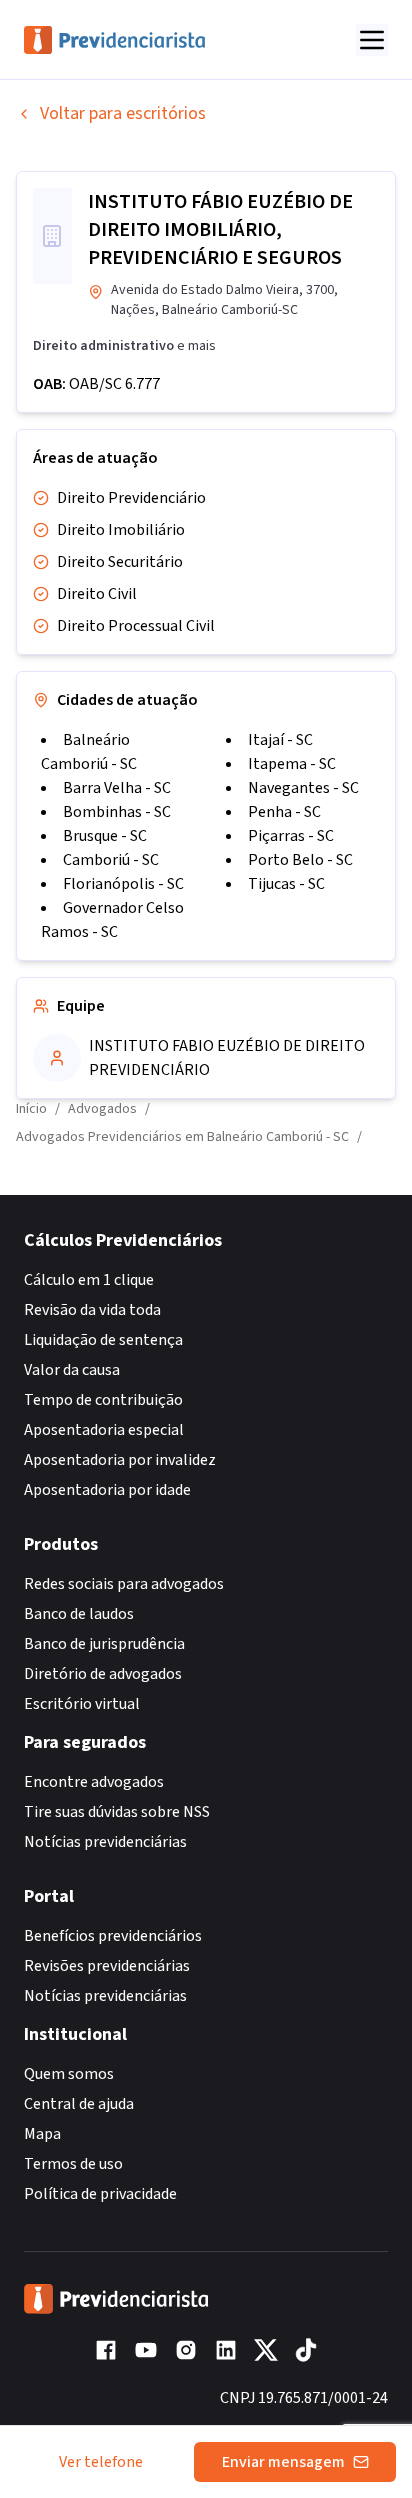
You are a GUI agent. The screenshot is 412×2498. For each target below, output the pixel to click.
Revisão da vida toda (92, 1310)
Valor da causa (72, 1370)
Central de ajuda (79, 2104)
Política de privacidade (100, 2194)
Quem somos (69, 2074)
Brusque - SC (105, 836)
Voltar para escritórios (123, 113)
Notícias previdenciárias (105, 1842)
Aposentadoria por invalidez (120, 1460)
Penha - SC (284, 812)
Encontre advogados (94, 1782)
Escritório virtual (82, 1704)
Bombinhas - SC (117, 812)
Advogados (102, 1109)
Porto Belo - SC (300, 860)
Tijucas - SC (286, 884)
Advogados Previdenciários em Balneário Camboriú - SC (182, 1137)
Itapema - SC (292, 764)
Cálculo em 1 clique (89, 1280)
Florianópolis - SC (123, 884)
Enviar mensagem (283, 2462)
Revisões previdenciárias (107, 1966)
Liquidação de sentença (103, 1340)
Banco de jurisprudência (104, 1644)
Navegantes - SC (303, 788)
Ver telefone (101, 2462)
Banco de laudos (79, 1614)
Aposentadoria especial (104, 1430)
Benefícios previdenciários (113, 1936)
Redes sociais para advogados (124, 1584)
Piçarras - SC (291, 836)
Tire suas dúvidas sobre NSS (117, 1812)
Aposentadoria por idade (107, 1490)
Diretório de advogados (103, 1674)
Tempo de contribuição (103, 1400)
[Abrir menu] (372, 40)
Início (31, 1109)
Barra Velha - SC (117, 788)
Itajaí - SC (280, 740)
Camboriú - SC (111, 860)
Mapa (42, 2134)
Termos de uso (73, 2164)
